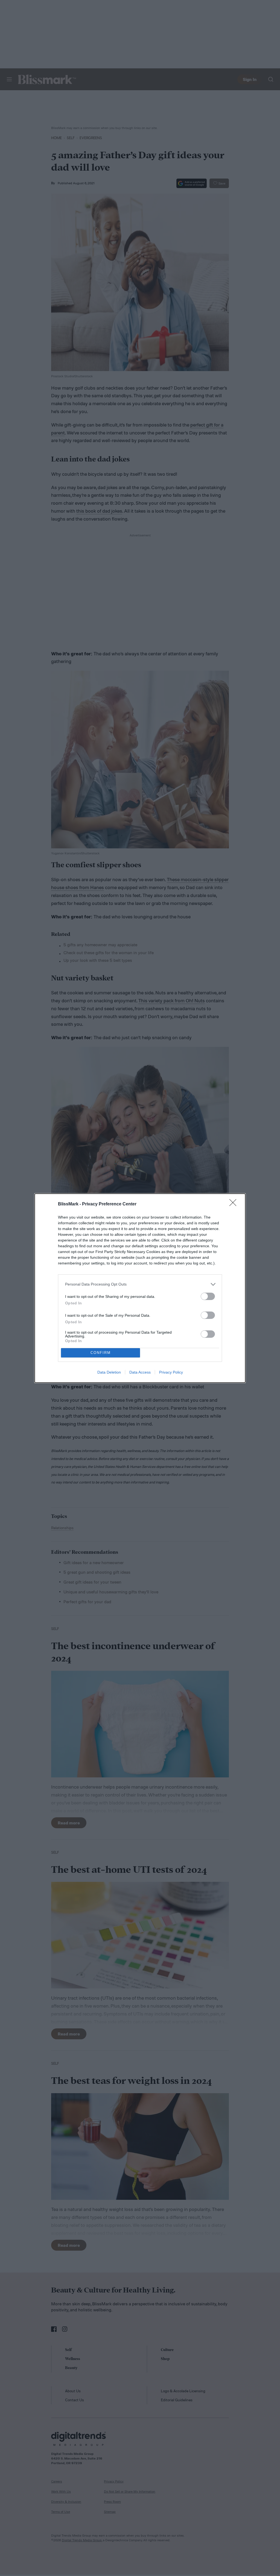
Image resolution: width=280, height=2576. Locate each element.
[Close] (235, 1204)
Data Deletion (109, 1372)
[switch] (208, 1296)
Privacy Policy (171, 1372)
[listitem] (140, 1284)
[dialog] (140, 1288)
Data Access (140, 1372)
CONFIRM (101, 1353)
